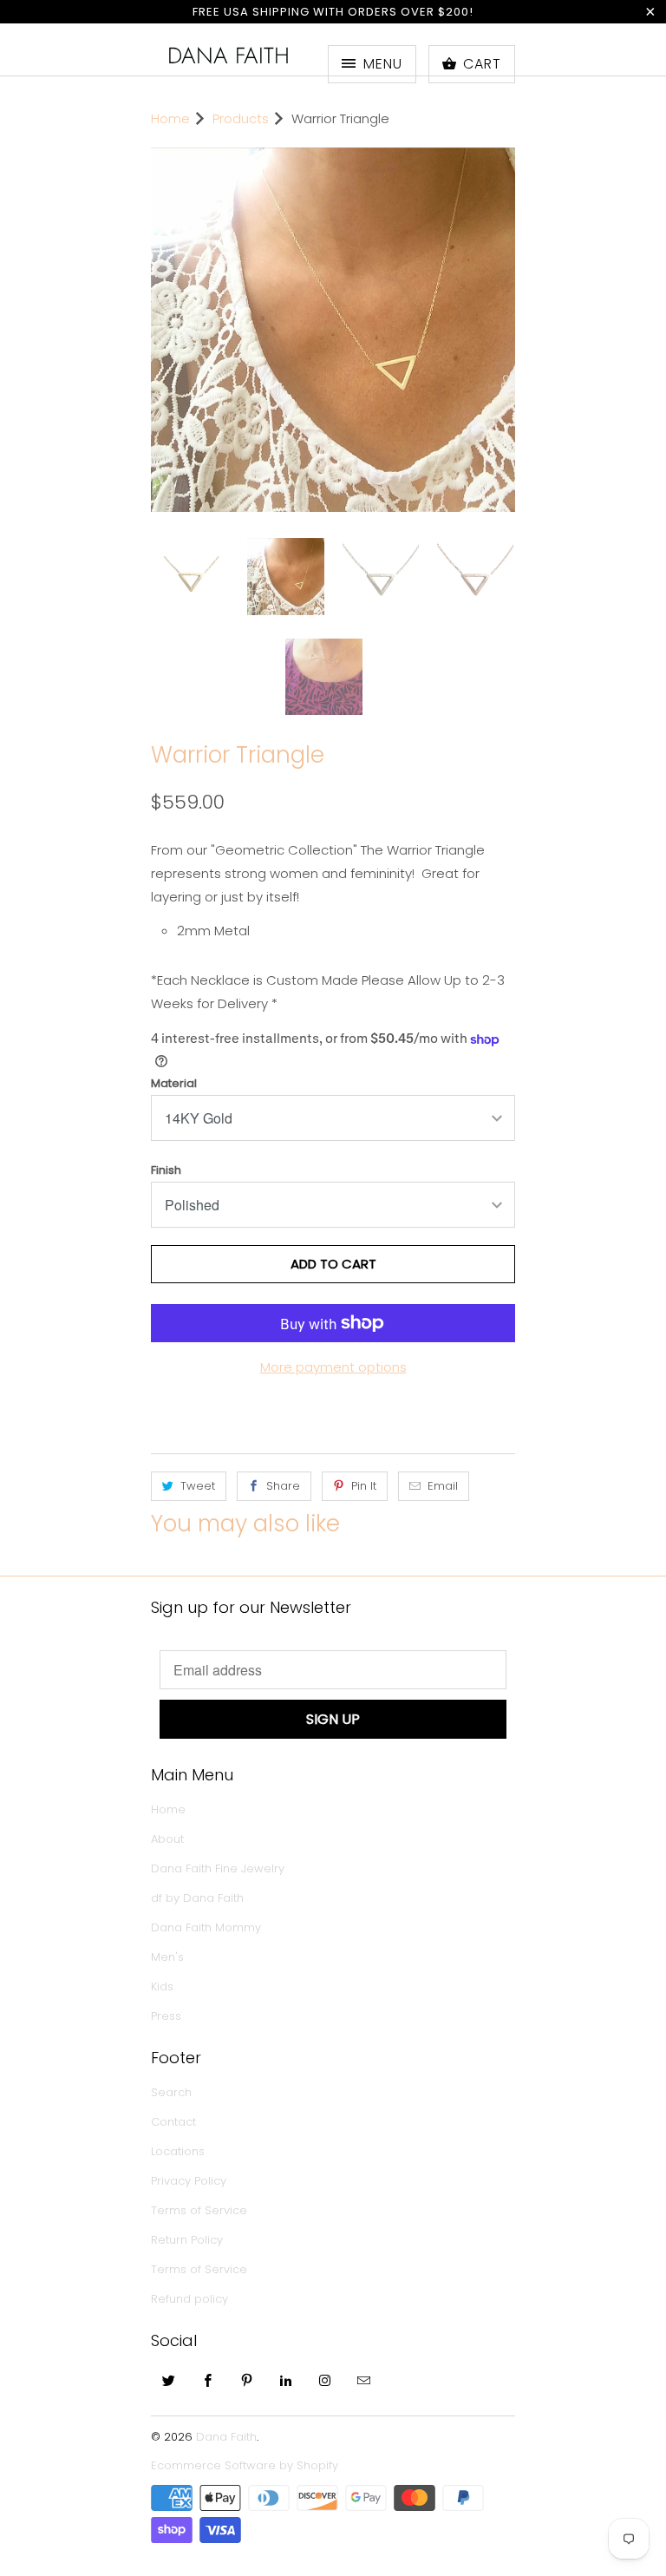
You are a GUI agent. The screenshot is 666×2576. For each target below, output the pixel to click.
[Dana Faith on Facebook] (208, 2369)
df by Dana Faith (197, 1887)
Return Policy (187, 2229)
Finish (166, 1159)
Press (166, 2005)
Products (241, 118)
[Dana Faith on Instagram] (325, 2369)
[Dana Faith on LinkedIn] (286, 2369)
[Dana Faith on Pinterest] (247, 2369)
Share (283, 1475)
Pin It (364, 1475)
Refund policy (189, 2288)
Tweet (198, 1475)
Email (443, 1475)
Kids (162, 1975)
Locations (178, 2140)
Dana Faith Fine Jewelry (218, 1857)
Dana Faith (229, 56)
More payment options (333, 1356)
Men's (167, 1946)
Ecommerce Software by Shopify (245, 2454)
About (167, 1828)
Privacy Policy (189, 2170)
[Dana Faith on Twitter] (169, 2369)
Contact (173, 2111)
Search (171, 2081)
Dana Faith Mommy (206, 1916)
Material (174, 1072)
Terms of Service (199, 2199)
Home (168, 1798)
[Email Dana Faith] (364, 2369)
